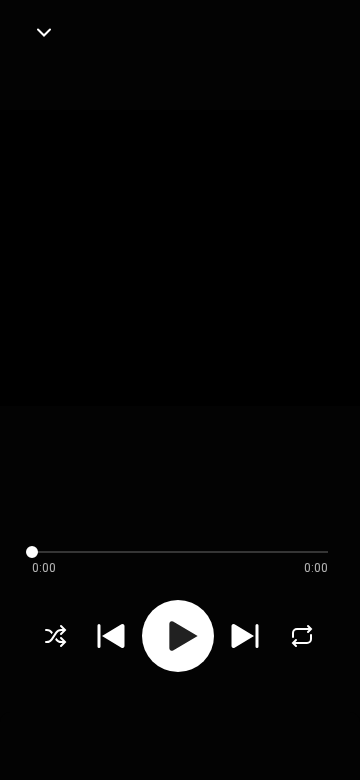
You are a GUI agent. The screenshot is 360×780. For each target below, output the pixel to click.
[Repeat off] (302, 636)
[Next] (245, 636)
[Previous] (111, 636)
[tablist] (180, 736)
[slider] (164, 552)
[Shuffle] (56, 636)
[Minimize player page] (44, 32)
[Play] (178, 636)
